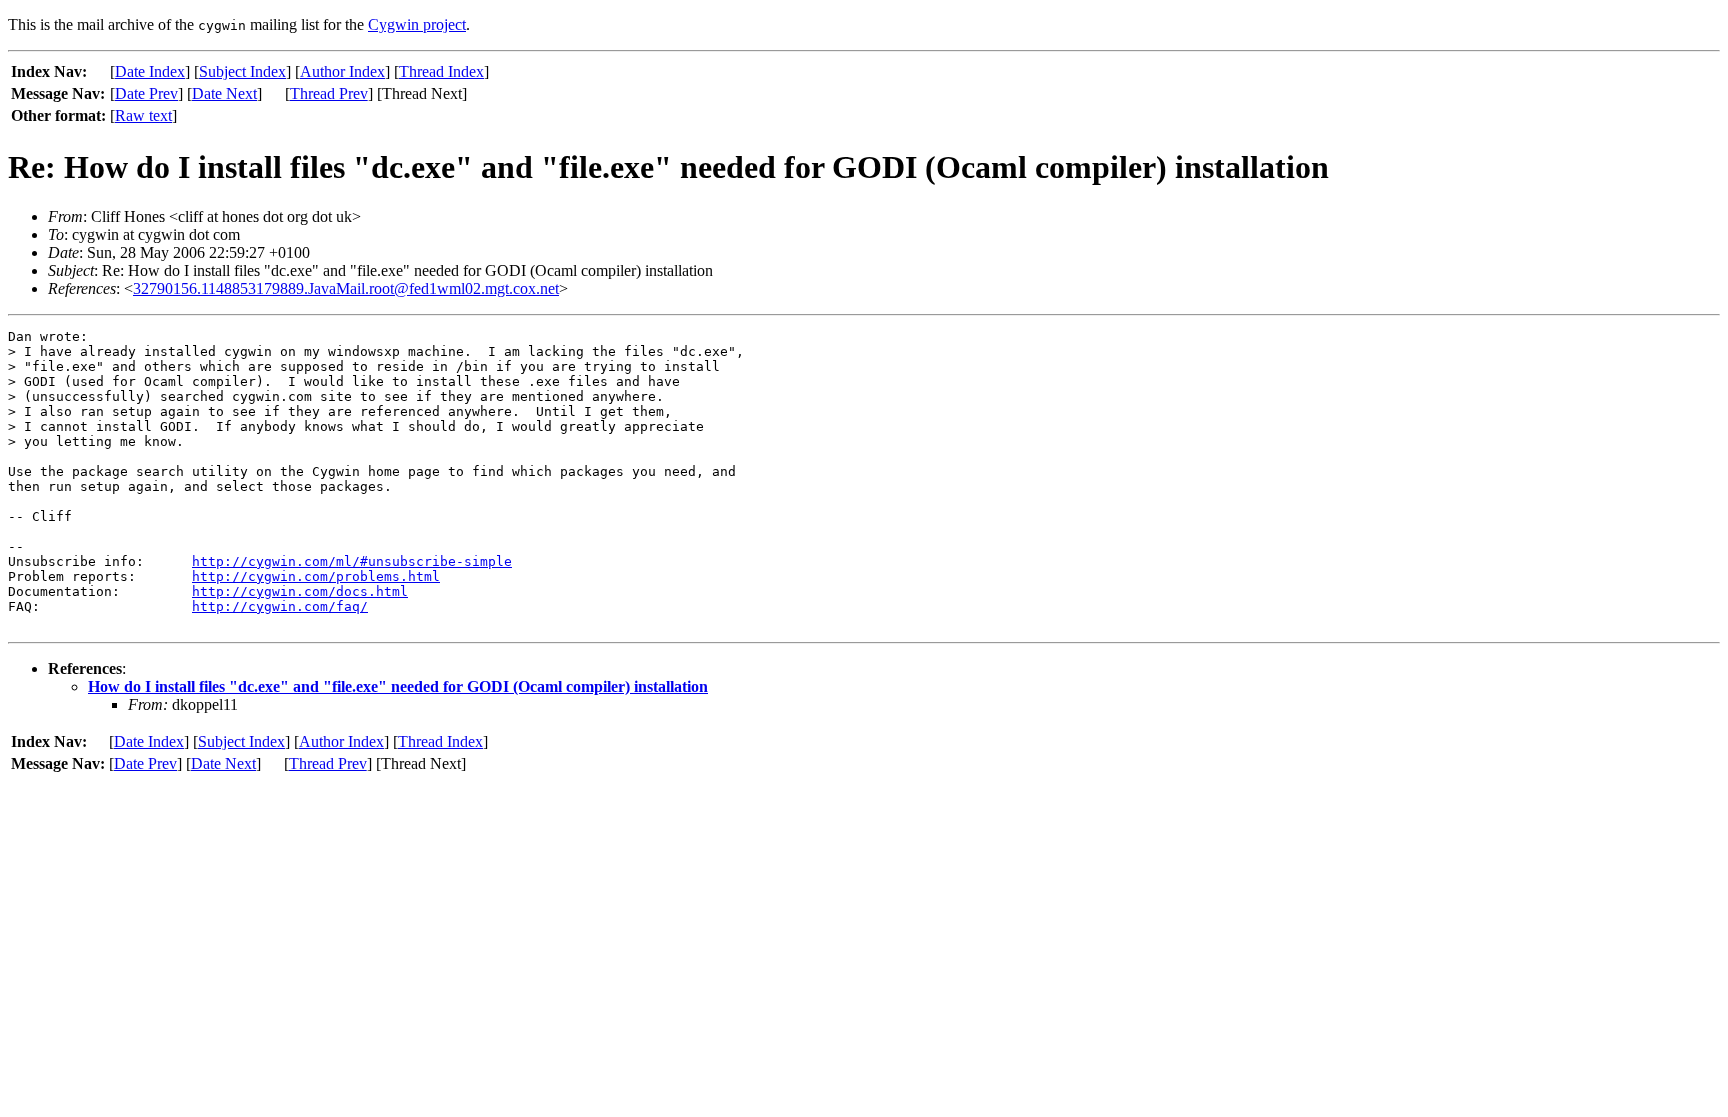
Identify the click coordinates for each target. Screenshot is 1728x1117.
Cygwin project (417, 24)
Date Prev (146, 93)
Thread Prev (329, 93)
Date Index (150, 71)
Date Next (224, 93)
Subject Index (242, 71)
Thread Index (441, 71)
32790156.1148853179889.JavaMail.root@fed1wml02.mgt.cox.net (346, 288)
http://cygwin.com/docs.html (300, 591)
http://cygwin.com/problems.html (316, 576)
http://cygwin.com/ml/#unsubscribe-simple (352, 561)
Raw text (143, 115)
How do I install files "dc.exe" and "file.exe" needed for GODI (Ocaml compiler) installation (398, 686)
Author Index (342, 71)
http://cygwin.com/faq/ (280, 606)
